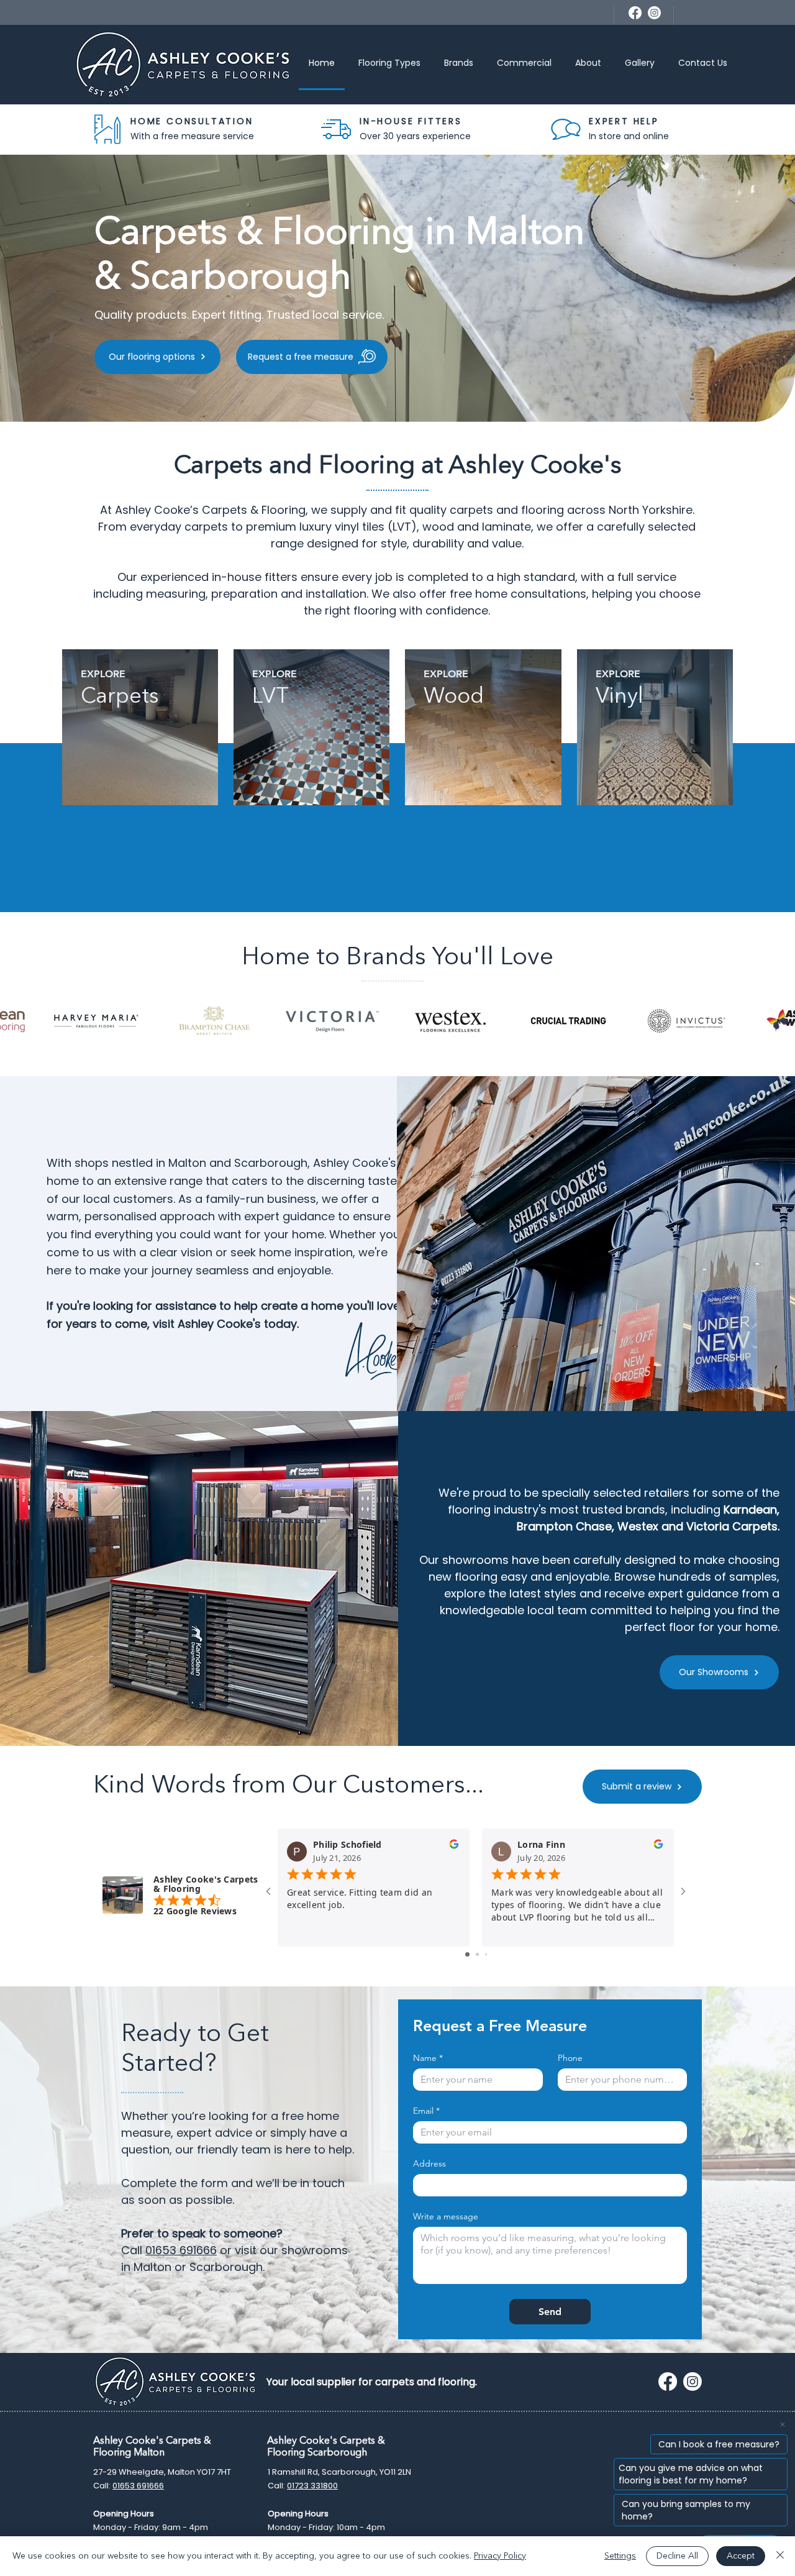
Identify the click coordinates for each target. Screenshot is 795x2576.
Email (426, 2111)
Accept (741, 2556)
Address (429, 2164)
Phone (570, 2058)
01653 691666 (181, 2250)
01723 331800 (312, 2486)
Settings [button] (620, 2556)
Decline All (677, 2556)
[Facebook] (635, 13)
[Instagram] (654, 13)
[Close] (780, 2556)
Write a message (446, 2217)
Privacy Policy (500, 2556)
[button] (389, 64)
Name (428, 2058)
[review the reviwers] (454, 1847)
